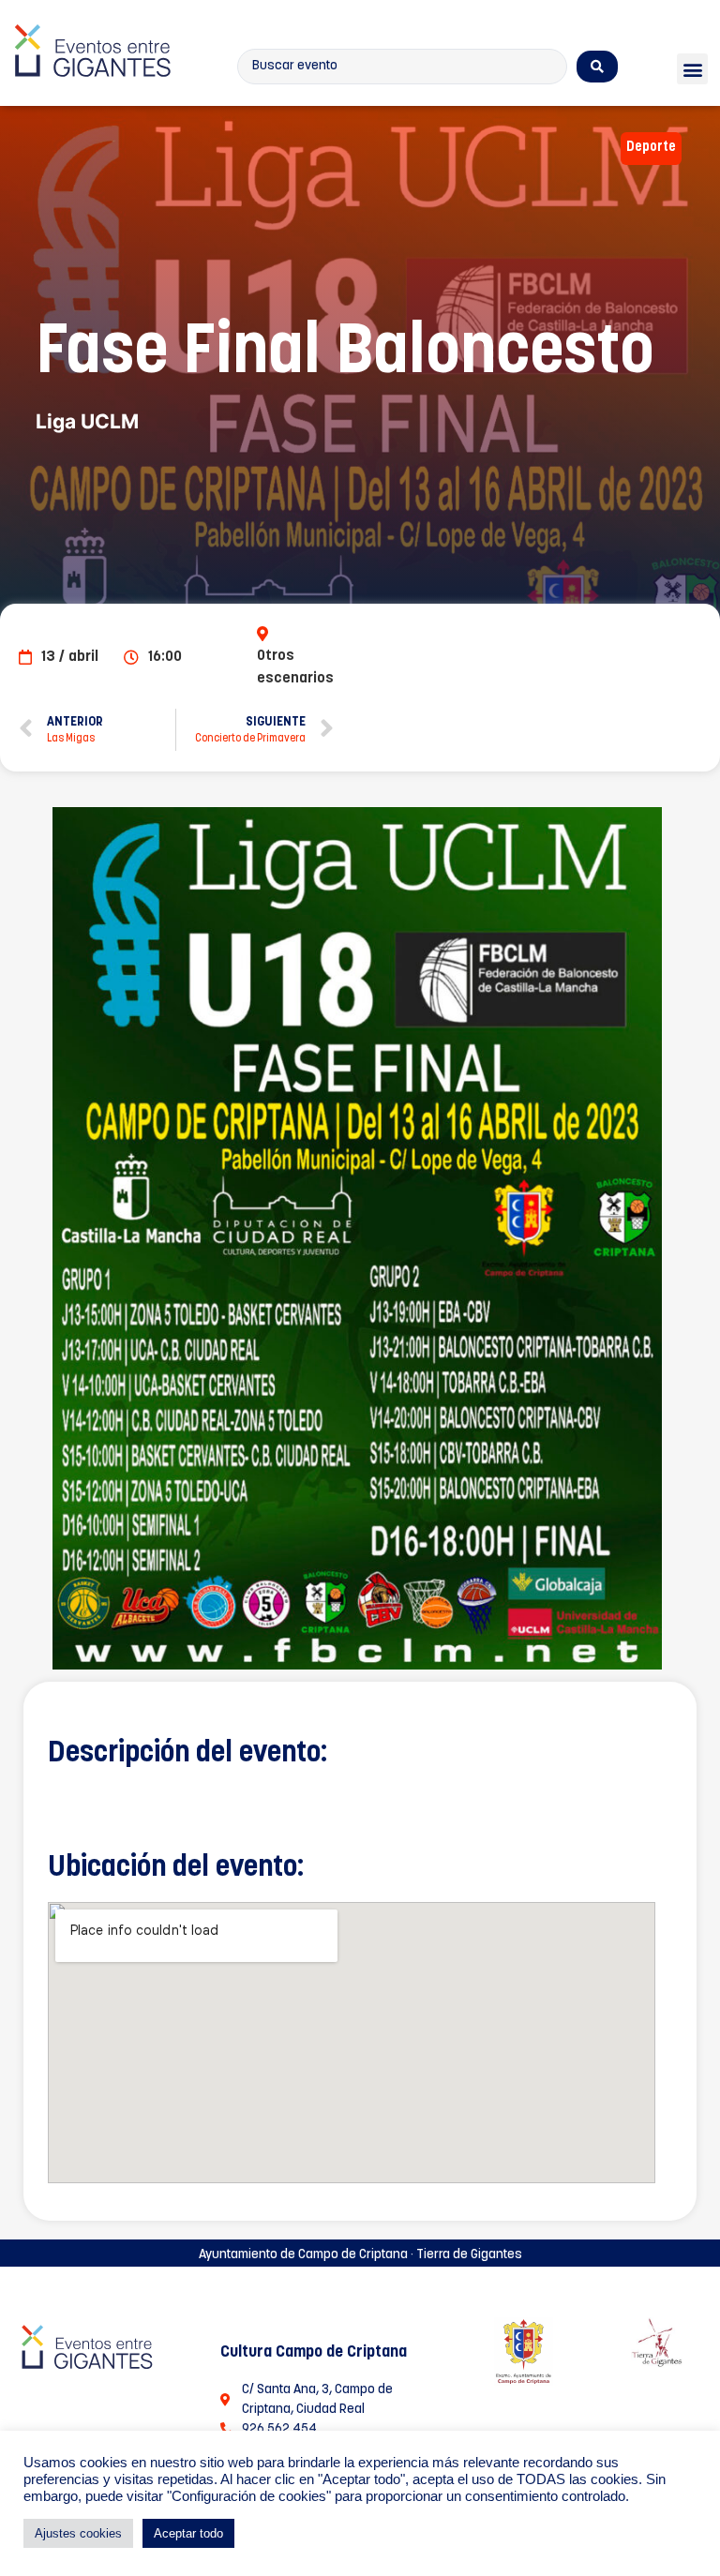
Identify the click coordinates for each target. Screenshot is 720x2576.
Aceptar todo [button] (188, 2533)
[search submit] (597, 67)
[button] (692, 69)
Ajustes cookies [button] (78, 2533)
